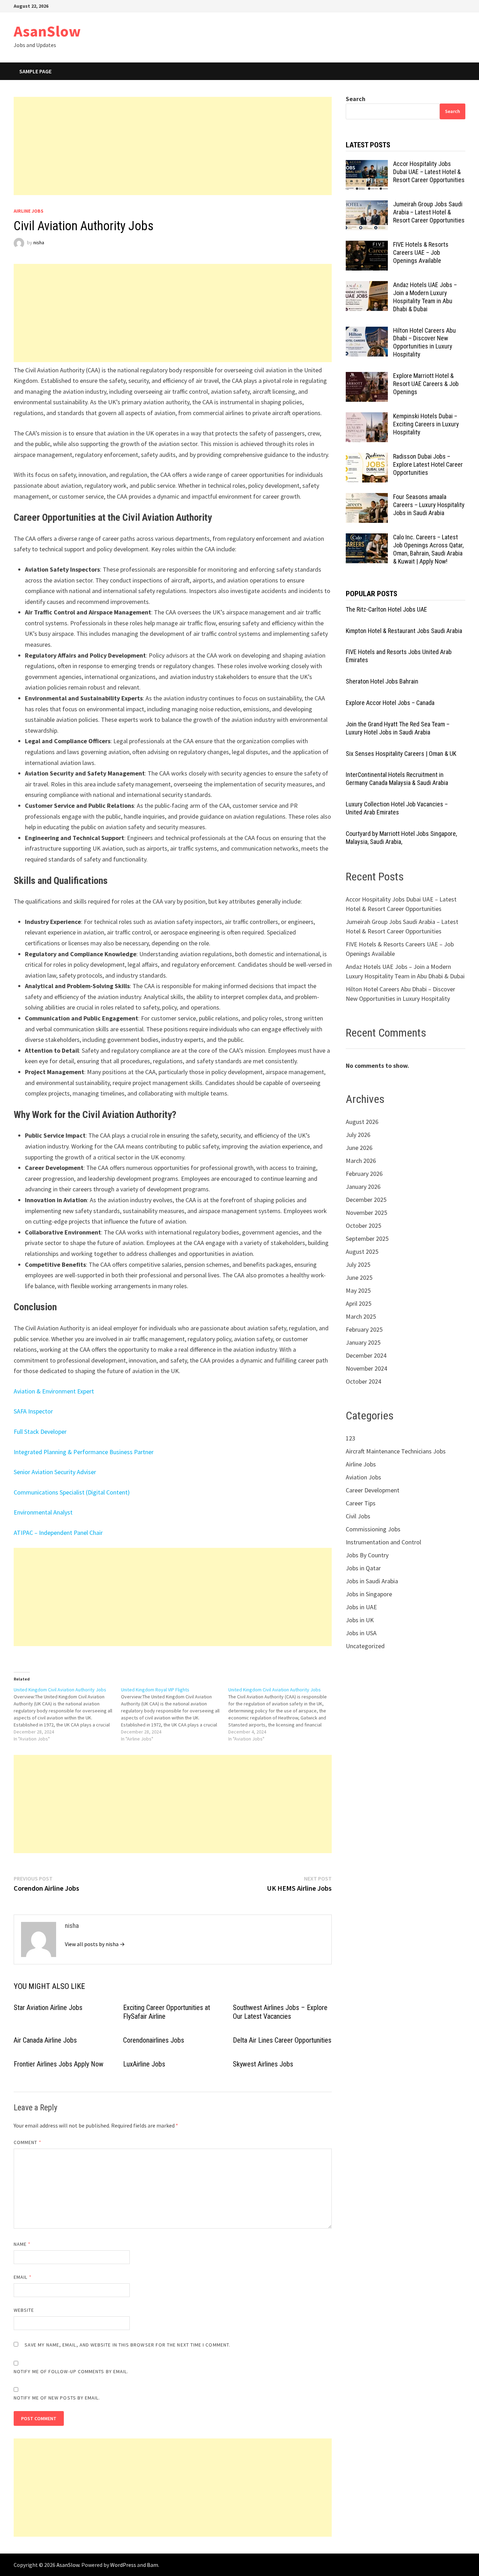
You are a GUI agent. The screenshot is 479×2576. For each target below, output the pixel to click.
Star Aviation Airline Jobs (48, 2008)
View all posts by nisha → (95, 1944)
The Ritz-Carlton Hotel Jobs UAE (386, 609)
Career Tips (361, 1503)
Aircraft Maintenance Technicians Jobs (396, 1451)
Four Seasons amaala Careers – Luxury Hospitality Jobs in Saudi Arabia (429, 505)
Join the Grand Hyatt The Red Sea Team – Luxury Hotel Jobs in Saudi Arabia (398, 728)
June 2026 (359, 1148)
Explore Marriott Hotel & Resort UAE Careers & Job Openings (426, 384)
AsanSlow (47, 31)
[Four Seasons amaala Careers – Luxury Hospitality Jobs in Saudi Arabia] (367, 498)
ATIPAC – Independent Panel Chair (58, 1533)
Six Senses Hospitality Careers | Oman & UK (401, 754)
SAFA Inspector (33, 1411)
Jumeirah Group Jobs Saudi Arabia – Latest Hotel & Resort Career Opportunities (429, 212)
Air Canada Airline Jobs (45, 2040)
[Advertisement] (173, 146)
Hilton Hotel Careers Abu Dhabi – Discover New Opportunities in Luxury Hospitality (424, 342)
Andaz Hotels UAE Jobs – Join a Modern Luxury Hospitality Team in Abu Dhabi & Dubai (425, 297)
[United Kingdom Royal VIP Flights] (175, 1714)
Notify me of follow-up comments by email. (71, 2371)
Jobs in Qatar (363, 1568)
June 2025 (359, 1277)
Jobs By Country (367, 1555)
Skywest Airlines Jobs (263, 2064)
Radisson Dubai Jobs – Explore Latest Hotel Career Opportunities (428, 464)
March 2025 (361, 1316)
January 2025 (363, 1342)
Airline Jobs (29, 211)
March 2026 (361, 1161)
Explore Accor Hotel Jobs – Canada (390, 703)
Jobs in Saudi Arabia (372, 1581)
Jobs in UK (360, 1620)
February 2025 (364, 1329)
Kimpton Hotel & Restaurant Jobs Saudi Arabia (404, 631)
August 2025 (362, 1252)
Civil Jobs (358, 1516)
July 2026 (358, 1135)
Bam (153, 2565)
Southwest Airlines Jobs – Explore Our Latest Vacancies (280, 2012)
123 (350, 1438)
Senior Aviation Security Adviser (55, 1472)
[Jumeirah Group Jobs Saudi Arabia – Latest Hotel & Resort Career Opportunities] (367, 205)
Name (22, 2244)
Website (24, 2310)
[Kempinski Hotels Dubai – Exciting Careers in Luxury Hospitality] (367, 417)
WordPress (123, 2565)
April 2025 (359, 1303)
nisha (39, 242)
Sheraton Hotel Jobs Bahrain (382, 681)
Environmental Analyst (43, 1512)
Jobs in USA (361, 1633)
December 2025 (366, 1200)
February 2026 (364, 1174)
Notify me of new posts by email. (57, 2398)
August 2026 (362, 1122)
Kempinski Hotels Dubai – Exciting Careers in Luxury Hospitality (426, 424)
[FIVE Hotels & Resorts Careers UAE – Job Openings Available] (367, 245)
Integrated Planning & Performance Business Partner (84, 1452)
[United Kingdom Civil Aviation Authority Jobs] (67, 1714)
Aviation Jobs (363, 1477)
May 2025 (358, 1290)
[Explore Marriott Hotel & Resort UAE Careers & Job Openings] (367, 377)
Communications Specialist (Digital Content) (72, 1492)
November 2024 (366, 1368)
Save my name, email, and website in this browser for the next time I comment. (127, 2345)
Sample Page (35, 71)
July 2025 (358, 1264)
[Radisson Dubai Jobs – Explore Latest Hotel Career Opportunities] (367, 457)
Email (23, 2277)
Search (356, 99)
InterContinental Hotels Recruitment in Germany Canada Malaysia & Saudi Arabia (397, 779)
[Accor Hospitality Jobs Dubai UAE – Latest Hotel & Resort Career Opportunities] (367, 165)
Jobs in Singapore (369, 1594)
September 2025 (367, 1239)
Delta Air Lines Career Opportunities (282, 2040)
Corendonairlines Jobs (154, 2040)
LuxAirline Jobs (144, 2064)
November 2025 (366, 1213)
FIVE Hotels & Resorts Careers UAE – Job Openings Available (421, 252)
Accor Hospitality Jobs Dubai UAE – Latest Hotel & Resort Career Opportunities (429, 172)
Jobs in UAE (361, 1607)
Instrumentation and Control (383, 1542)
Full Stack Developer (40, 1432)
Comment (28, 2142)
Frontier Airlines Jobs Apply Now (59, 2064)
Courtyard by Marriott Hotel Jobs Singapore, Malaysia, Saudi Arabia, (401, 838)
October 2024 (363, 1381)
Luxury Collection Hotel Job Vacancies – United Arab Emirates (397, 808)
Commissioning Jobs (373, 1529)
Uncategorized (365, 1646)
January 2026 (363, 1187)
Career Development (373, 1490)
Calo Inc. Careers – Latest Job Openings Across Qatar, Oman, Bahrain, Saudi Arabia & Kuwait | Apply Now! (428, 549)
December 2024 (366, 1355)
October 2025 (363, 1226)
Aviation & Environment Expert (54, 1391)
